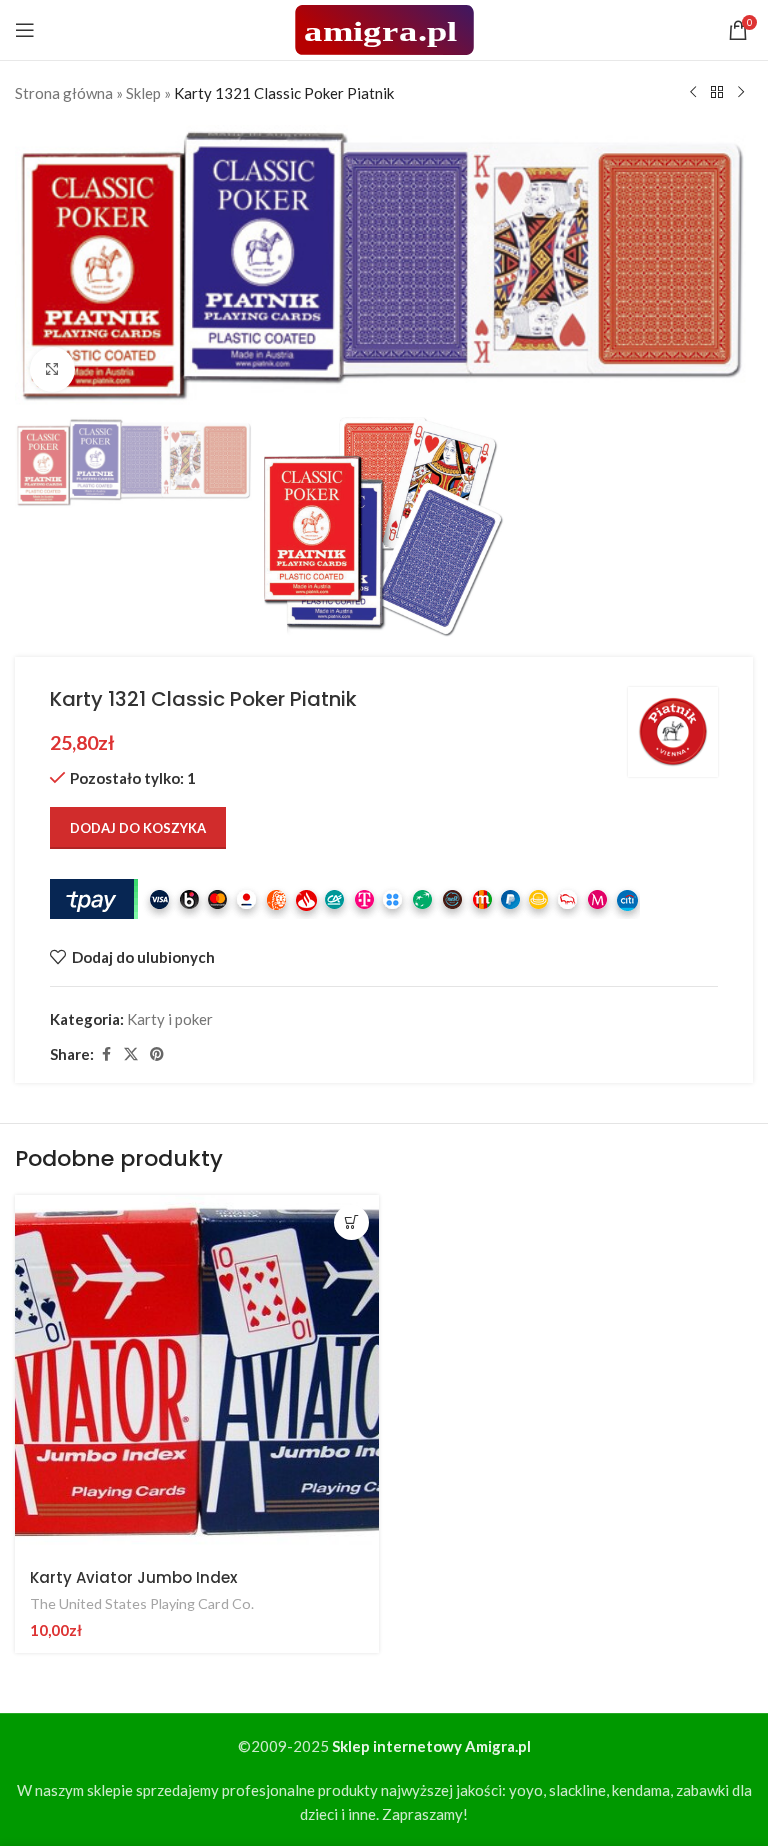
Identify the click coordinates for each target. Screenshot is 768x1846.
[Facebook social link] (106, 1054)
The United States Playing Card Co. (142, 1603)
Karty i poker (170, 1019)
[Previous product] (693, 93)
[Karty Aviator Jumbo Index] (197, 1375)
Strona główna (64, 93)
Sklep (143, 93)
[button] (351, 1222)
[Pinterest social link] (157, 1054)
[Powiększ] (52, 369)
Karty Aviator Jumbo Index (133, 1577)
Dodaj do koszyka (138, 828)
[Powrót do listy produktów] (717, 93)
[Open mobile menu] (25, 30)
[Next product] (741, 93)
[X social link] (131, 1054)
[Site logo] (384, 28)
